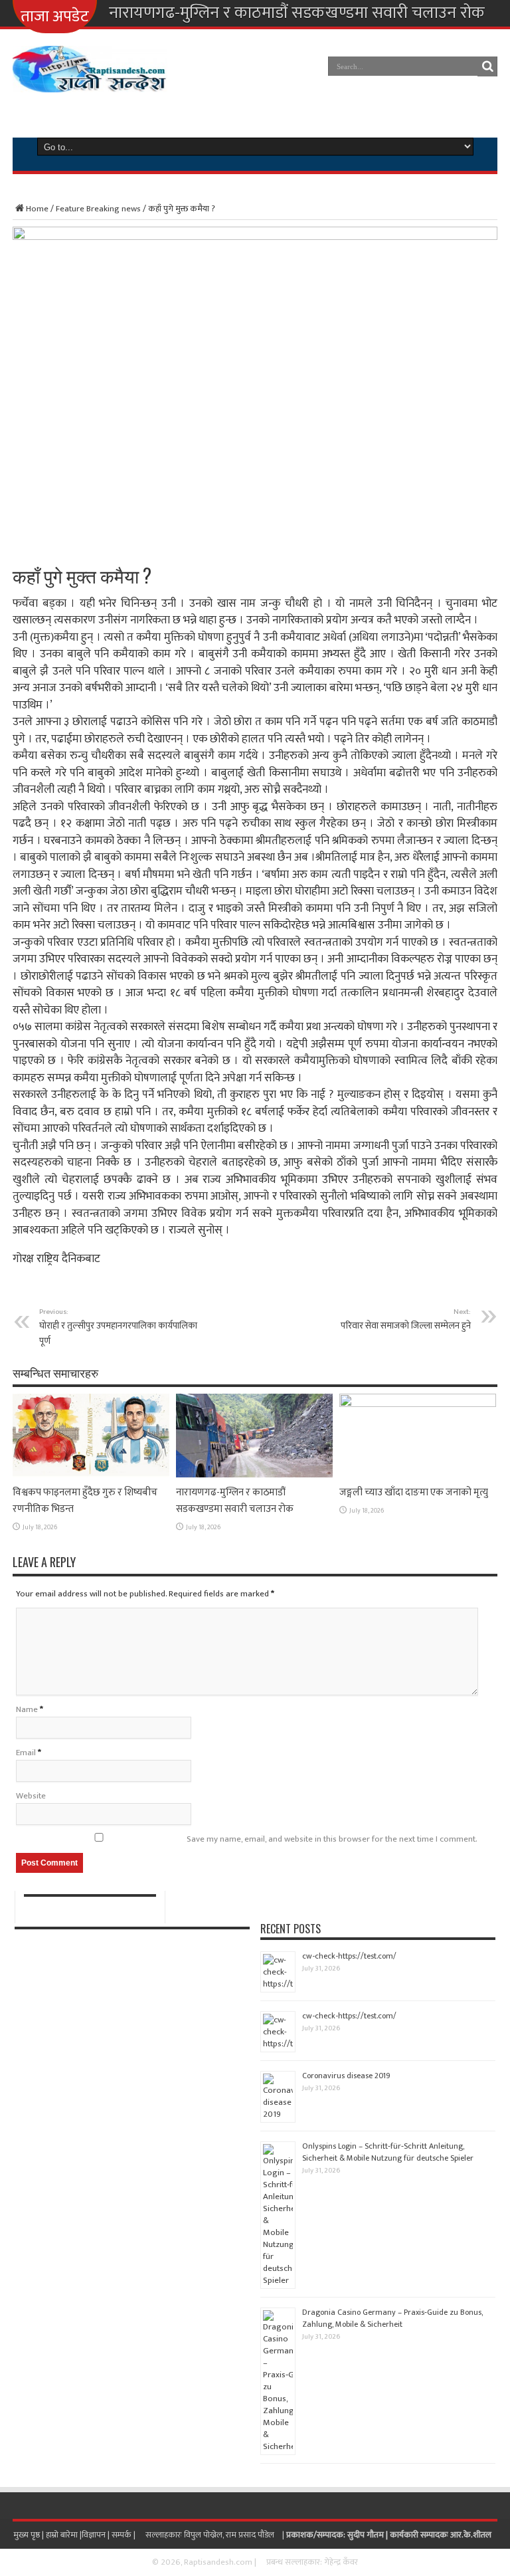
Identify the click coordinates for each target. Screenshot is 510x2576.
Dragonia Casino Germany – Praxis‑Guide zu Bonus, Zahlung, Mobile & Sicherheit (392, 2318)
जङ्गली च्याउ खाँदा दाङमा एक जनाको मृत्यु (414, 1492)
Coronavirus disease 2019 (346, 2076)
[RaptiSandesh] (90, 82)
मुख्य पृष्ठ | (30, 2535)
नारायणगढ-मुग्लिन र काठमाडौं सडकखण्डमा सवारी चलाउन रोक (297, 13)
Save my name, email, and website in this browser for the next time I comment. (332, 1839)
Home (37, 209)
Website (31, 1796)
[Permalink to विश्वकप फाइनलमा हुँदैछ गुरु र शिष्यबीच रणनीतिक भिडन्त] (91, 1475)
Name (27, 1709)
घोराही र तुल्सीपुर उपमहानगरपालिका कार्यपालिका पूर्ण (118, 1327)
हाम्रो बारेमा (63, 2535)
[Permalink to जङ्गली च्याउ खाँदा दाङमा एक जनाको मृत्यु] (418, 1404)
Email (26, 1753)
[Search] (487, 66)
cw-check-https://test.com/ (349, 1956)
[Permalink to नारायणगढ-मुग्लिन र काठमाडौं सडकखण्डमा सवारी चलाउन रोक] (254, 1475)
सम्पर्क (123, 2535)
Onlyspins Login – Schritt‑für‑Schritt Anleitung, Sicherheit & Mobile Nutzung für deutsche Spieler (388, 2152)
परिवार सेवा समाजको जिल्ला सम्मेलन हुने (406, 1319)
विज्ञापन (94, 2535)
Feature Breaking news (98, 209)
